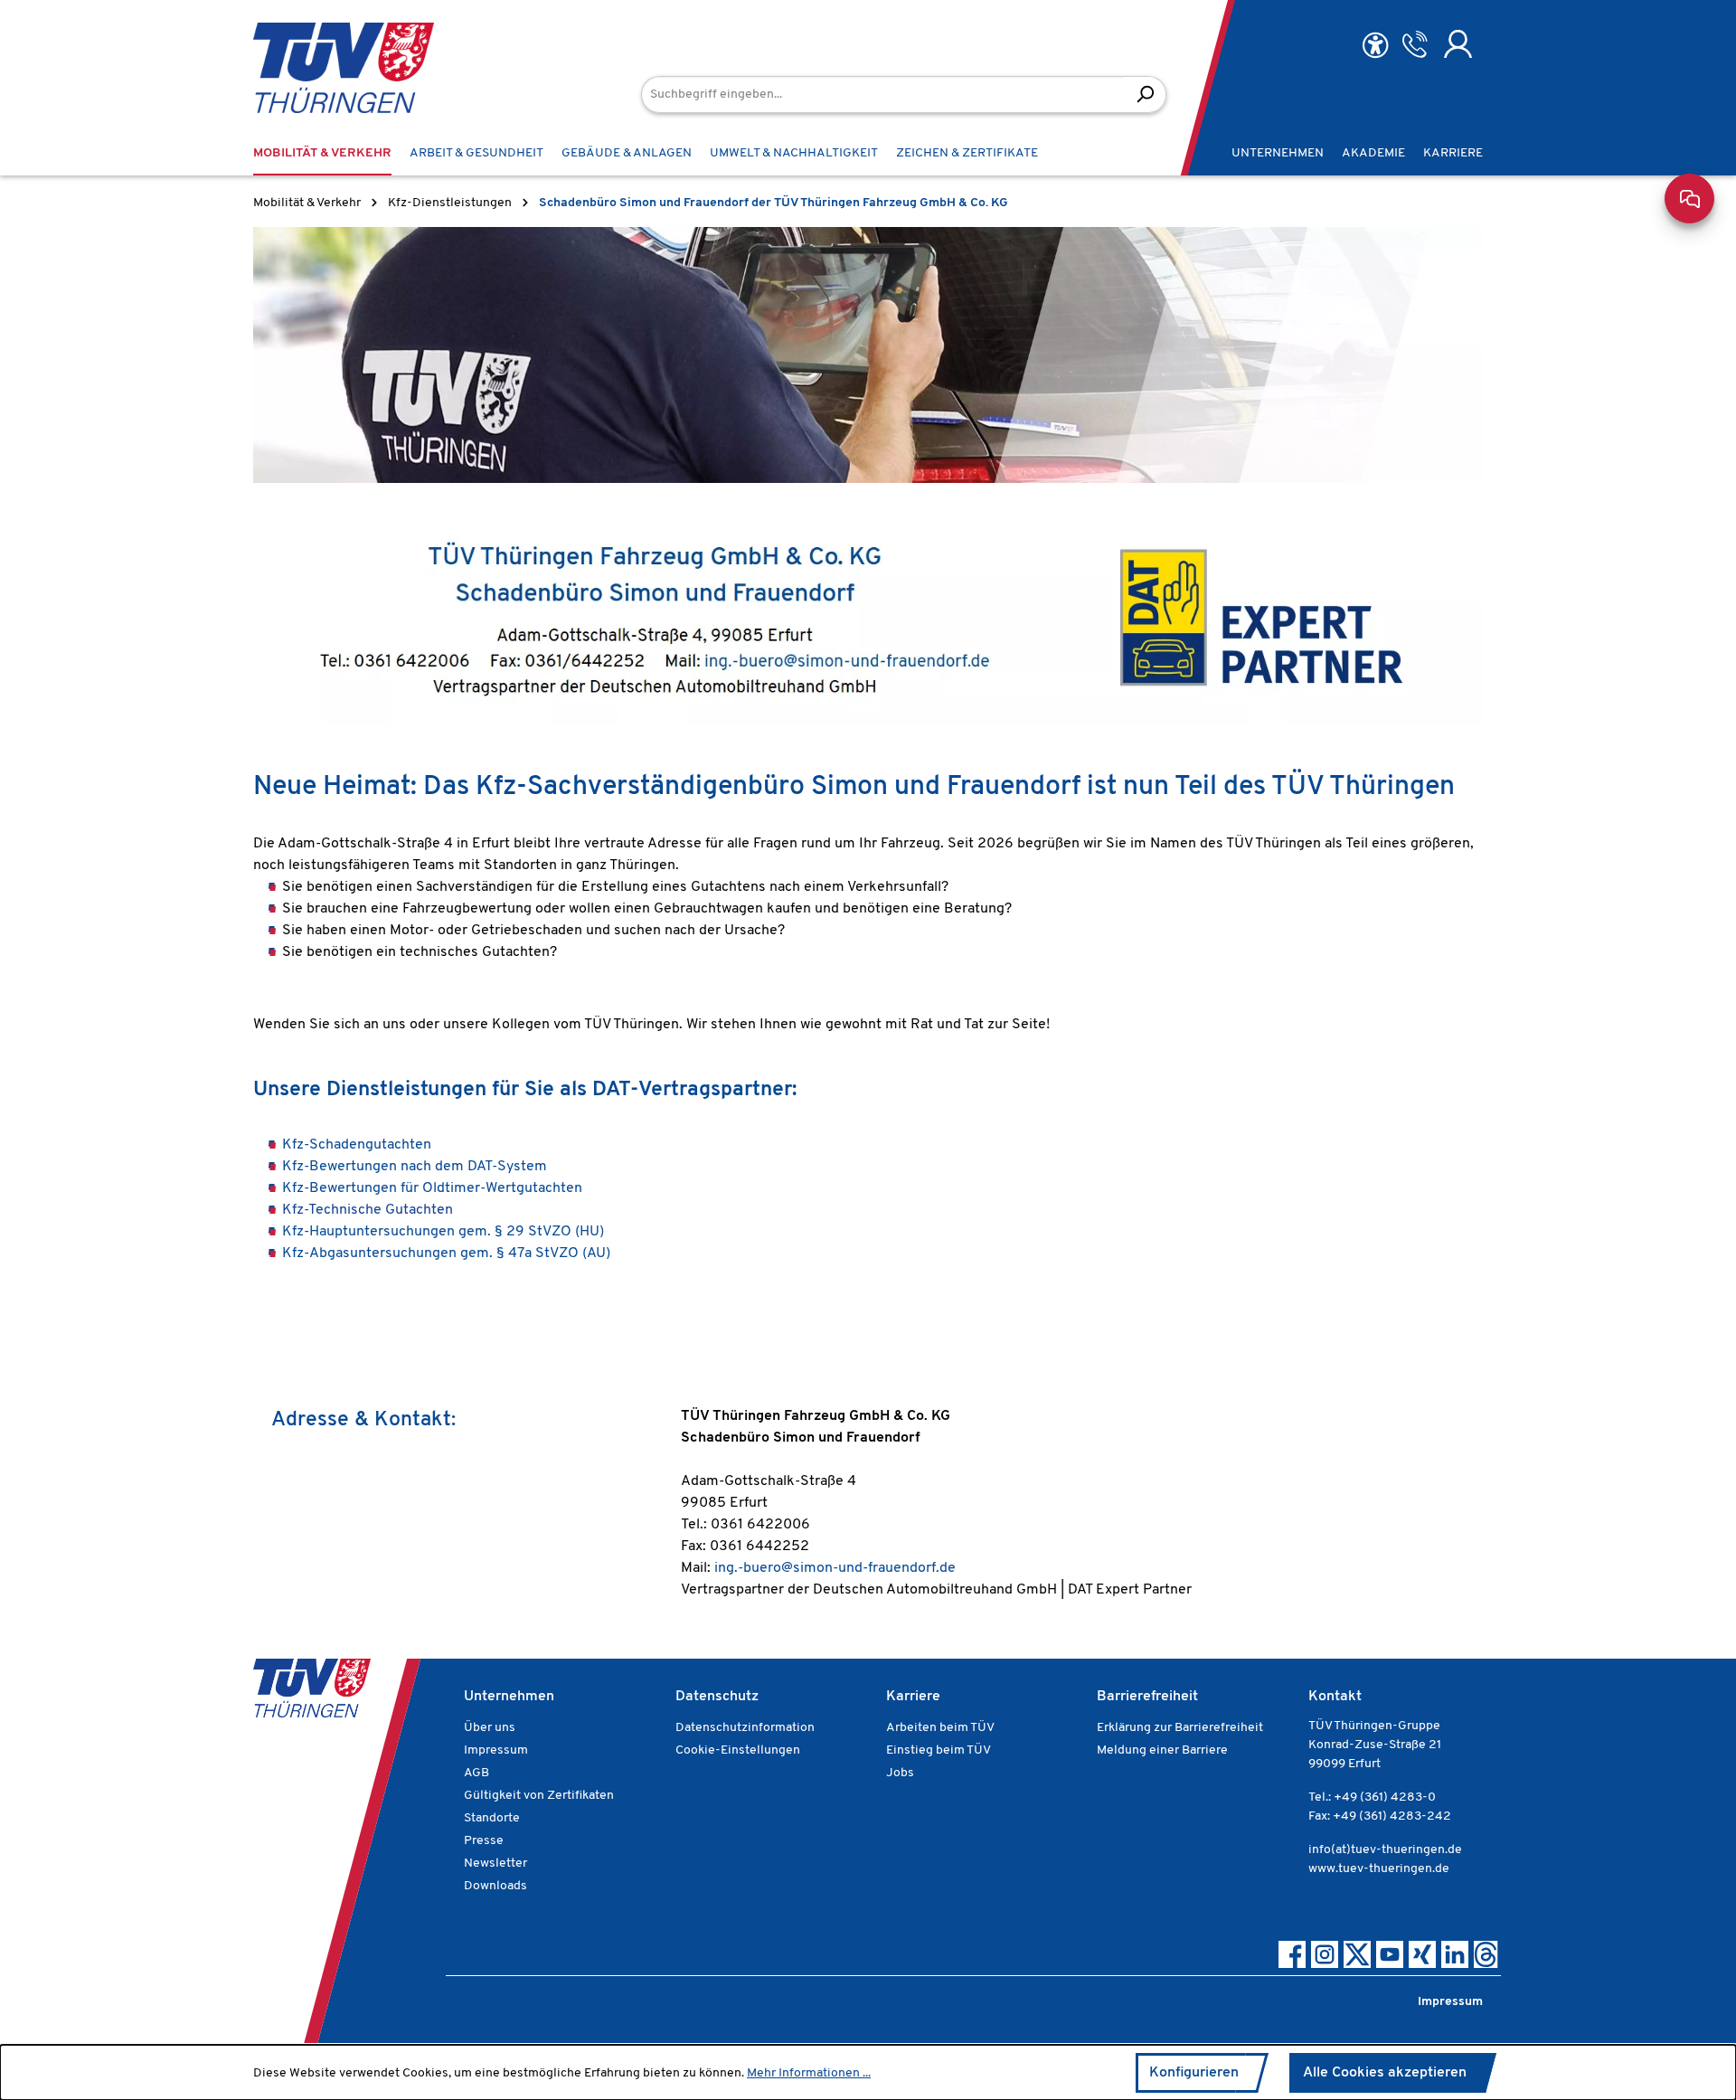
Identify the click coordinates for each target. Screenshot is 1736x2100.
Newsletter (495, 1864)
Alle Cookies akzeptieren (1385, 2073)
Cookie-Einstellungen (738, 1750)
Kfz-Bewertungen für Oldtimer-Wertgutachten (432, 1188)
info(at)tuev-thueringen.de (1385, 1850)
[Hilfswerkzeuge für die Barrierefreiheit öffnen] (1375, 46)
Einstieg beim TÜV (939, 1750)
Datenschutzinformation (745, 1728)
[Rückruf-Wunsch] (1415, 44)
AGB (476, 1773)
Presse (484, 1841)
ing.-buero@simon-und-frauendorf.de (835, 1568)
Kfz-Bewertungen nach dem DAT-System (416, 1167)
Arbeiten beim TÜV (940, 1728)
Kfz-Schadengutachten (359, 1145)
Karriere (913, 1697)
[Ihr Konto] (1458, 44)
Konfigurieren (1194, 2073)
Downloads (495, 1886)
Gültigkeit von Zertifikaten (539, 1796)
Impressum (496, 1750)
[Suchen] (1145, 95)
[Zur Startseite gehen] (316, 68)
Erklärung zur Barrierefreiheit (1180, 1728)
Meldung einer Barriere (1162, 1750)
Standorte (492, 1818)
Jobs (900, 1773)
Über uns (490, 1728)
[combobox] (883, 95)
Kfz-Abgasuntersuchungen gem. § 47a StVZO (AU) (446, 1253)
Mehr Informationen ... (809, 2073)
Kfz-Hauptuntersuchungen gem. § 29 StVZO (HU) (443, 1232)
